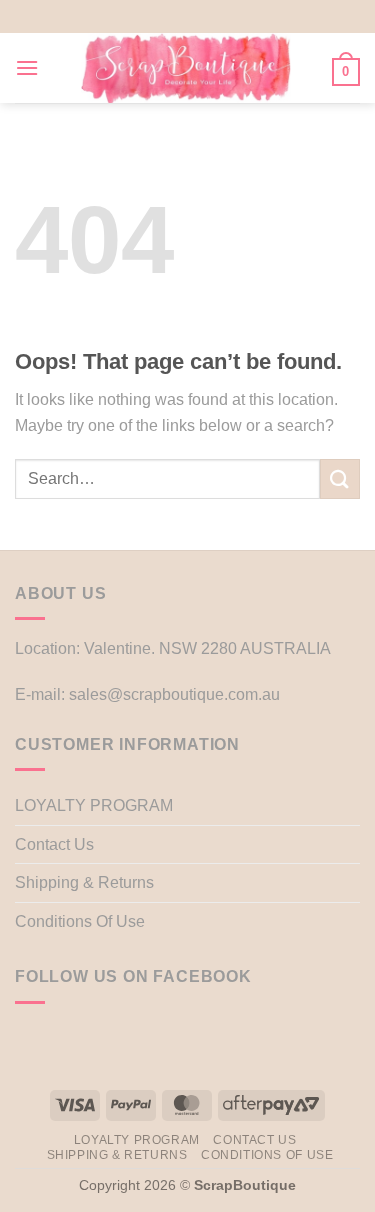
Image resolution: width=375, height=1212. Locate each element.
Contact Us (54, 844)
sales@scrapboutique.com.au (174, 694)
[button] (27, 67)
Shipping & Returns (84, 882)
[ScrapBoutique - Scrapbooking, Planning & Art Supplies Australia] (185, 68)
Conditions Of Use (80, 921)
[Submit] (340, 478)
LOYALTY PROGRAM (94, 805)
